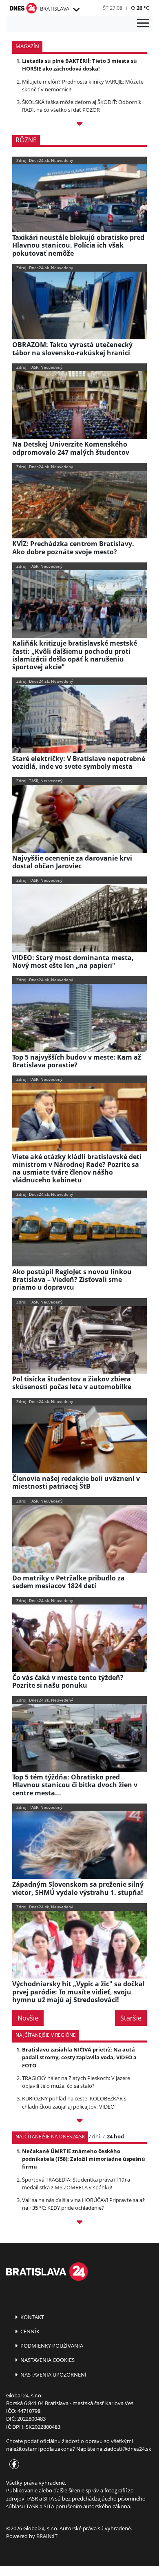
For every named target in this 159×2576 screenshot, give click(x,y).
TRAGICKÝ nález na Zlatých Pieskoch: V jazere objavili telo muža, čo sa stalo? (76, 2082)
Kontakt (32, 2317)
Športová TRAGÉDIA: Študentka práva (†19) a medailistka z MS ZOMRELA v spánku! (76, 2183)
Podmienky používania (51, 2346)
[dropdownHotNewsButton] (79, 125)
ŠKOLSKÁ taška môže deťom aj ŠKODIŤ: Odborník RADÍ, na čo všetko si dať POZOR (82, 106)
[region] (76, 10)
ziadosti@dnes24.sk (127, 2449)
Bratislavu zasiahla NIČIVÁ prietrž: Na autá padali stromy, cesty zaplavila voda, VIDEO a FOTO (79, 2057)
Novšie (28, 2018)
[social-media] (13, 2465)
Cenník (29, 2331)
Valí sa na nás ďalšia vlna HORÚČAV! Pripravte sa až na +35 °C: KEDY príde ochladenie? (83, 2204)
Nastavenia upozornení (53, 2375)
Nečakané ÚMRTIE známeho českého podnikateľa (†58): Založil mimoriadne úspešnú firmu (84, 2159)
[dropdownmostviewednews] (79, 2122)
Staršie (131, 2018)
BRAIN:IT (47, 2536)
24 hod (115, 2136)
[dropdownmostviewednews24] (79, 2223)
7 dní (94, 2136)
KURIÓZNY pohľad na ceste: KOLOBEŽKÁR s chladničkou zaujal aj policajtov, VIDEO (74, 2102)
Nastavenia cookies (47, 2360)
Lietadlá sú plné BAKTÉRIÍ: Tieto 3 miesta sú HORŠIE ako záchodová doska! (79, 65)
